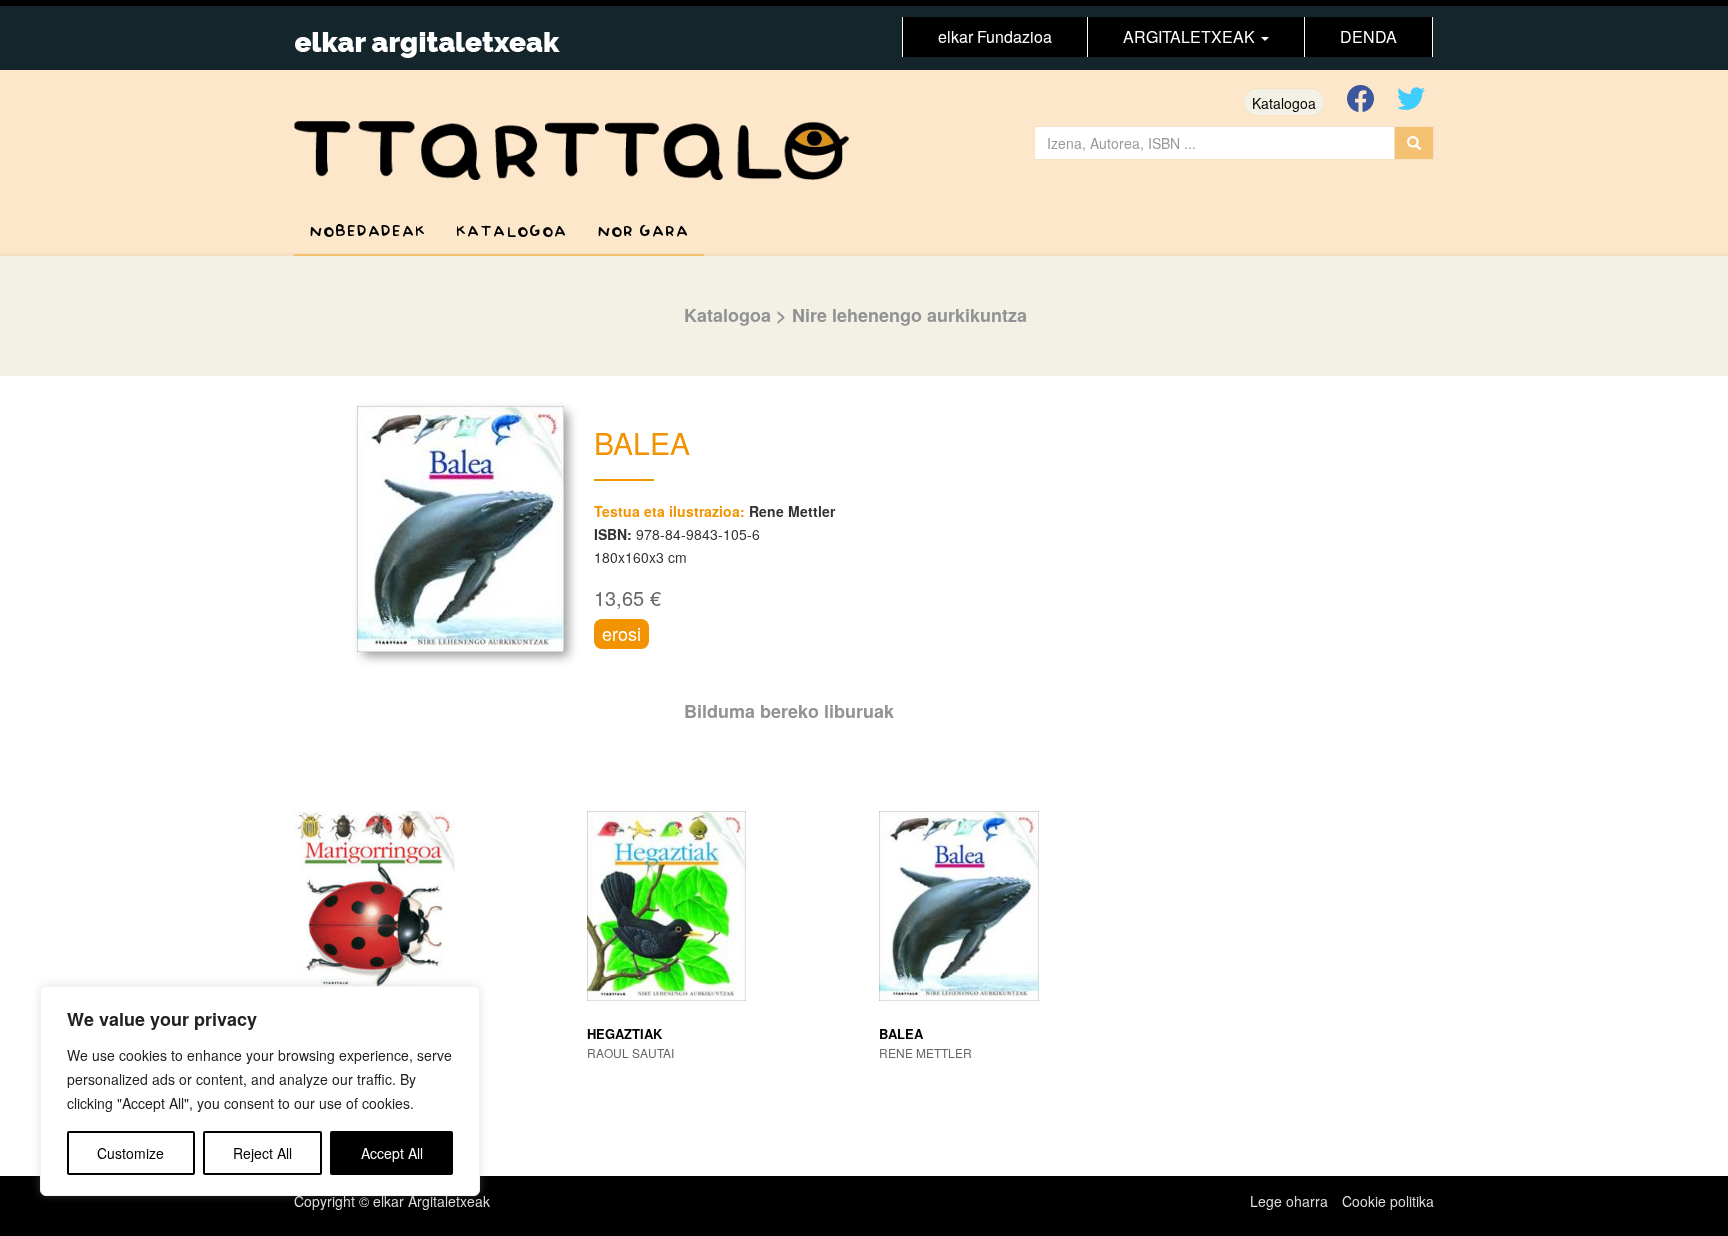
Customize (130, 1153)
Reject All (262, 1153)
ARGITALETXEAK (1191, 36)
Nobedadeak (367, 231)
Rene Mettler (792, 511)
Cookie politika (1388, 1201)
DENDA (1368, 36)
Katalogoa (1284, 103)
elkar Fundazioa (995, 36)
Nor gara (643, 231)
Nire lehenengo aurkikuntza (909, 315)
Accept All (392, 1153)
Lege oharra (1289, 1201)
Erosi (621, 633)
